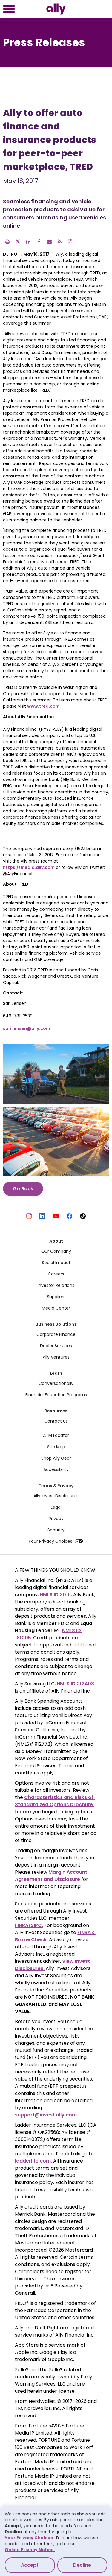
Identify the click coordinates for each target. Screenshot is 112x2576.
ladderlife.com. (33, 2161)
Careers (56, 1274)
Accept (30, 2565)
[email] (49, 242)
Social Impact (56, 1263)
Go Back (23, 1189)
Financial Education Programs (56, 1395)
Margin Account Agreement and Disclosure (52, 1876)
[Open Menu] (9, 10)
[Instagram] (29, 1216)
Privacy (56, 1519)
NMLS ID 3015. (56, 1595)
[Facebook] (69, 1216)
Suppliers (56, 1297)
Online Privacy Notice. (30, 2550)
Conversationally (56, 1383)
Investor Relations (56, 1285)
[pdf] (70, 242)
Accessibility (56, 1469)
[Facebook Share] (39, 242)
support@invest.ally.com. (46, 2115)
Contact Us (56, 1421)
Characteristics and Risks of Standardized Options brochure (55, 1801)
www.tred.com (43, 706)
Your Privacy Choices (50, 1541)
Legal (56, 1507)
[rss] (60, 242)
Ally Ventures (56, 1357)
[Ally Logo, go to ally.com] (56, 9)
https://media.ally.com (29, 867)
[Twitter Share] (18, 242)
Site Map (56, 1447)
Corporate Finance (56, 1334)
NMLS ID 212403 (75, 1684)
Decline (82, 2565)
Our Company (56, 1251)
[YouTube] (56, 1216)
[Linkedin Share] (28, 242)
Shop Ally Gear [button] (56, 1458)
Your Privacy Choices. (29, 2538)
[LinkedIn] (43, 1216)
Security (56, 1530)
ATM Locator (56, 1435)
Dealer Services (56, 1346)
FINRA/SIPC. (29, 1925)
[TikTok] (83, 1216)
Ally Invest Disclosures (56, 1496)
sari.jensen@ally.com (27, 1028)
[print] (7, 242)
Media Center (56, 1308)
